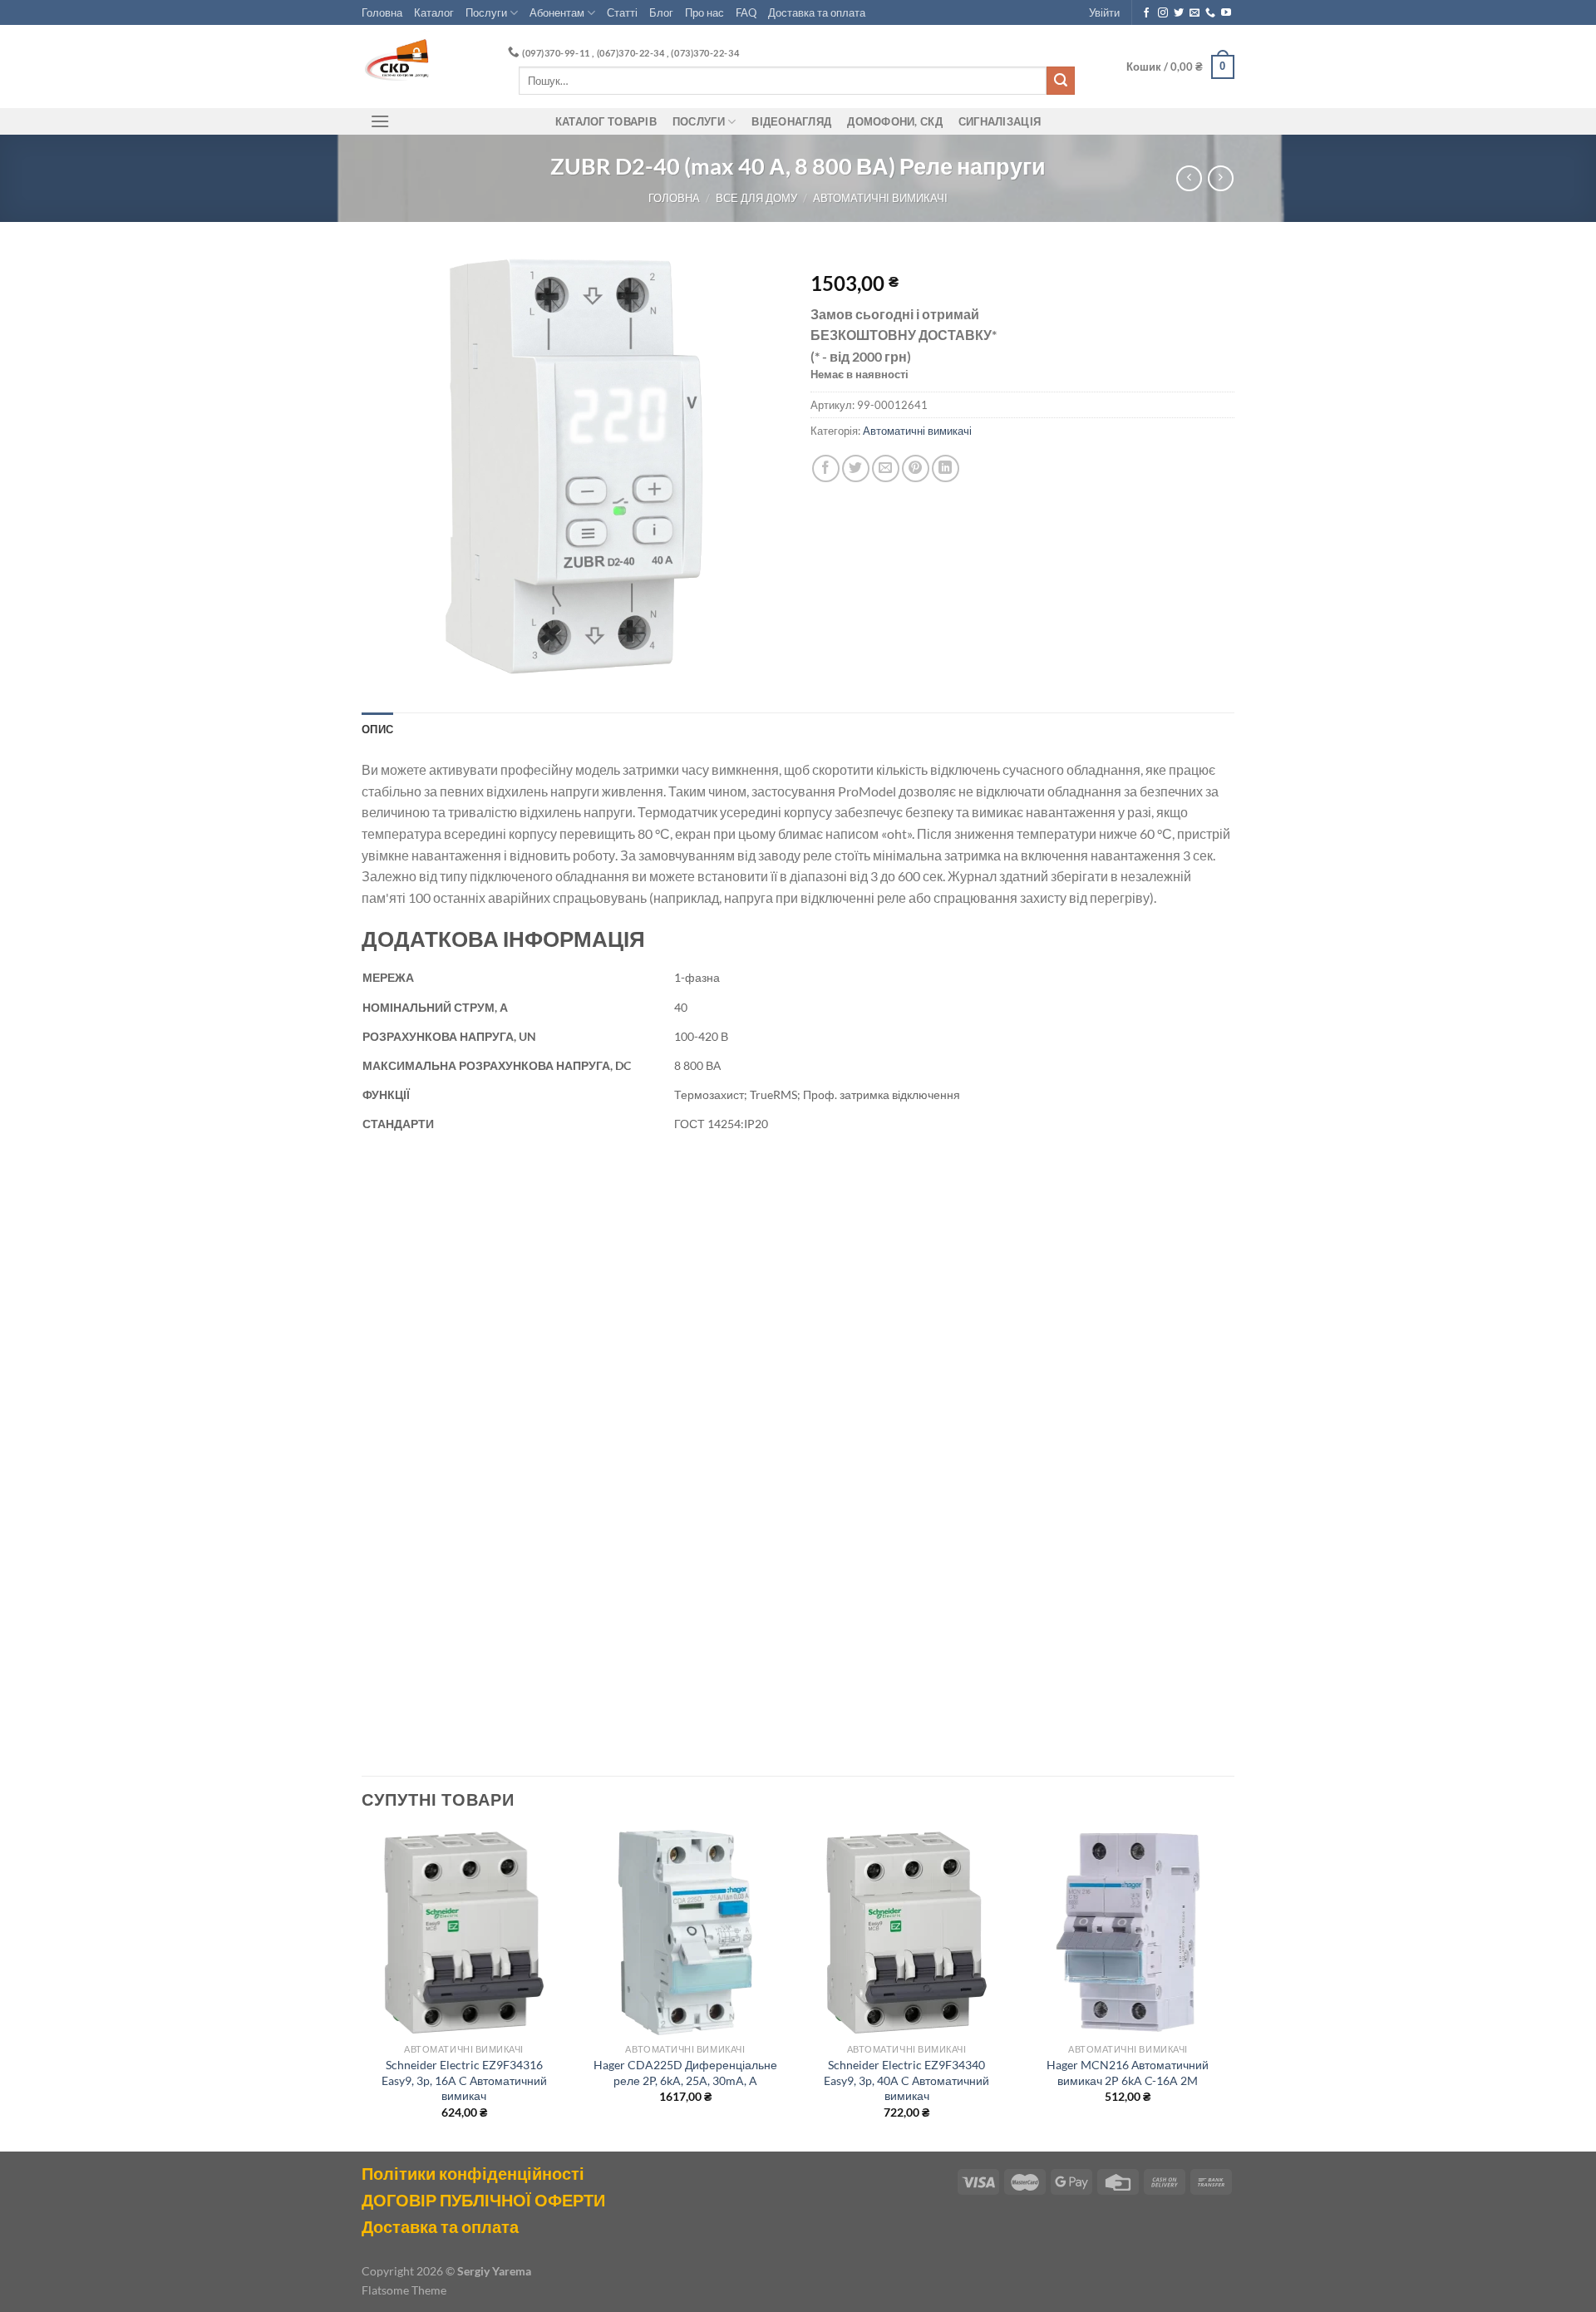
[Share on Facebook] (826, 468)
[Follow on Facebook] (1146, 13)
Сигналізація (1000, 121)
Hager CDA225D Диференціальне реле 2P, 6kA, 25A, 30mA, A (685, 2073)
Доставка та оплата (817, 12)
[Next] (1229, 1989)
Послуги (486, 12)
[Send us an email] (1195, 13)
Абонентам (557, 12)
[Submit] (1061, 81)
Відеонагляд (791, 121)
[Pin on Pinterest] (916, 468)
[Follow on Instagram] (1163, 13)
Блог (661, 12)
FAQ (746, 12)
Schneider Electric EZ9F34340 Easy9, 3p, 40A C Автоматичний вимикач (906, 2080)
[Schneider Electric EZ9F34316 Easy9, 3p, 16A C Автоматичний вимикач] (464, 1932)
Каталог (434, 12)
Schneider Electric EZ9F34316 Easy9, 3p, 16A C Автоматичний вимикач (464, 2080)
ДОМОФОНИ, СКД (894, 121)
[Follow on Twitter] (1179, 13)
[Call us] (1210, 13)
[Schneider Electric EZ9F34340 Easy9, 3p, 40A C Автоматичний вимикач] (906, 1932)
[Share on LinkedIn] (946, 468)
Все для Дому (756, 198)
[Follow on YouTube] (1226, 13)
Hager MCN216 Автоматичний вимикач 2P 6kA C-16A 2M (1128, 2073)
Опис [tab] (377, 729)
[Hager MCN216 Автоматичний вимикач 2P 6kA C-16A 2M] (1128, 1932)
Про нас (704, 12)
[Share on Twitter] (856, 468)
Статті (622, 12)
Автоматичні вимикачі (880, 198)
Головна (382, 12)
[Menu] (380, 121)
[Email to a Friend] (886, 468)
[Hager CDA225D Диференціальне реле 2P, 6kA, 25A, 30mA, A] (685, 1932)
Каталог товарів (606, 121)
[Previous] (362, 1989)
